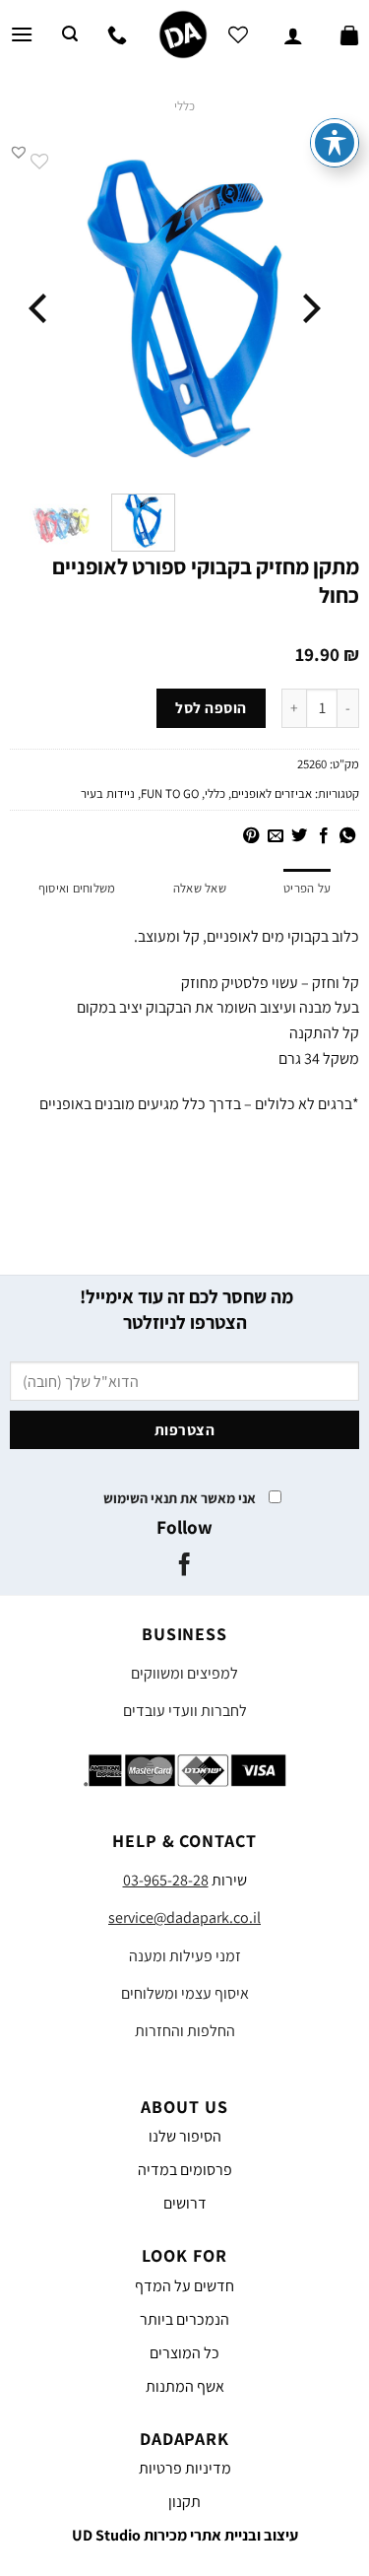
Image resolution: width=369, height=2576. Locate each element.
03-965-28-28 (166, 1880)
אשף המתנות (185, 2386)
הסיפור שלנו (185, 2136)
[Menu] (22, 34)
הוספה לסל (211, 707)
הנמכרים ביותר (184, 2319)
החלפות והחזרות (185, 2031)
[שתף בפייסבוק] (323, 836)
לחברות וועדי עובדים (185, 1711)
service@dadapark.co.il (184, 1917)
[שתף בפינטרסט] (251, 836)
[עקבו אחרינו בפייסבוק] (184, 1566)
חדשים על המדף (184, 2286)
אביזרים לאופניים (272, 793)
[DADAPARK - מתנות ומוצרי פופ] (184, 34)
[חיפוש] (70, 34)
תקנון (184, 2502)
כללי (184, 106)
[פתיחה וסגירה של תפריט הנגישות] (335, 143)
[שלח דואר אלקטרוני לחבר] (275, 836)
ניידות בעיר (108, 793)
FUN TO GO (170, 793)
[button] (19, 152)
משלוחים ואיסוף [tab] (77, 888)
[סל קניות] (349, 34)
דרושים (185, 2203)
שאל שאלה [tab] (200, 888)
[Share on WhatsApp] (347, 836)
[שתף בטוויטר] (299, 836)
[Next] (40, 309)
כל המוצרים (184, 2353)
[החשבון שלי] (293, 34)
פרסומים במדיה (185, 2170)
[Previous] (309, 309)
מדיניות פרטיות (185, 2468)
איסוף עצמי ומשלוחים (185, 1993)
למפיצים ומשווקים (184, 1673)
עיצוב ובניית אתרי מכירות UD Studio (185, 2535)
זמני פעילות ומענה (185, 1956)
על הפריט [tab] (307, 888)
